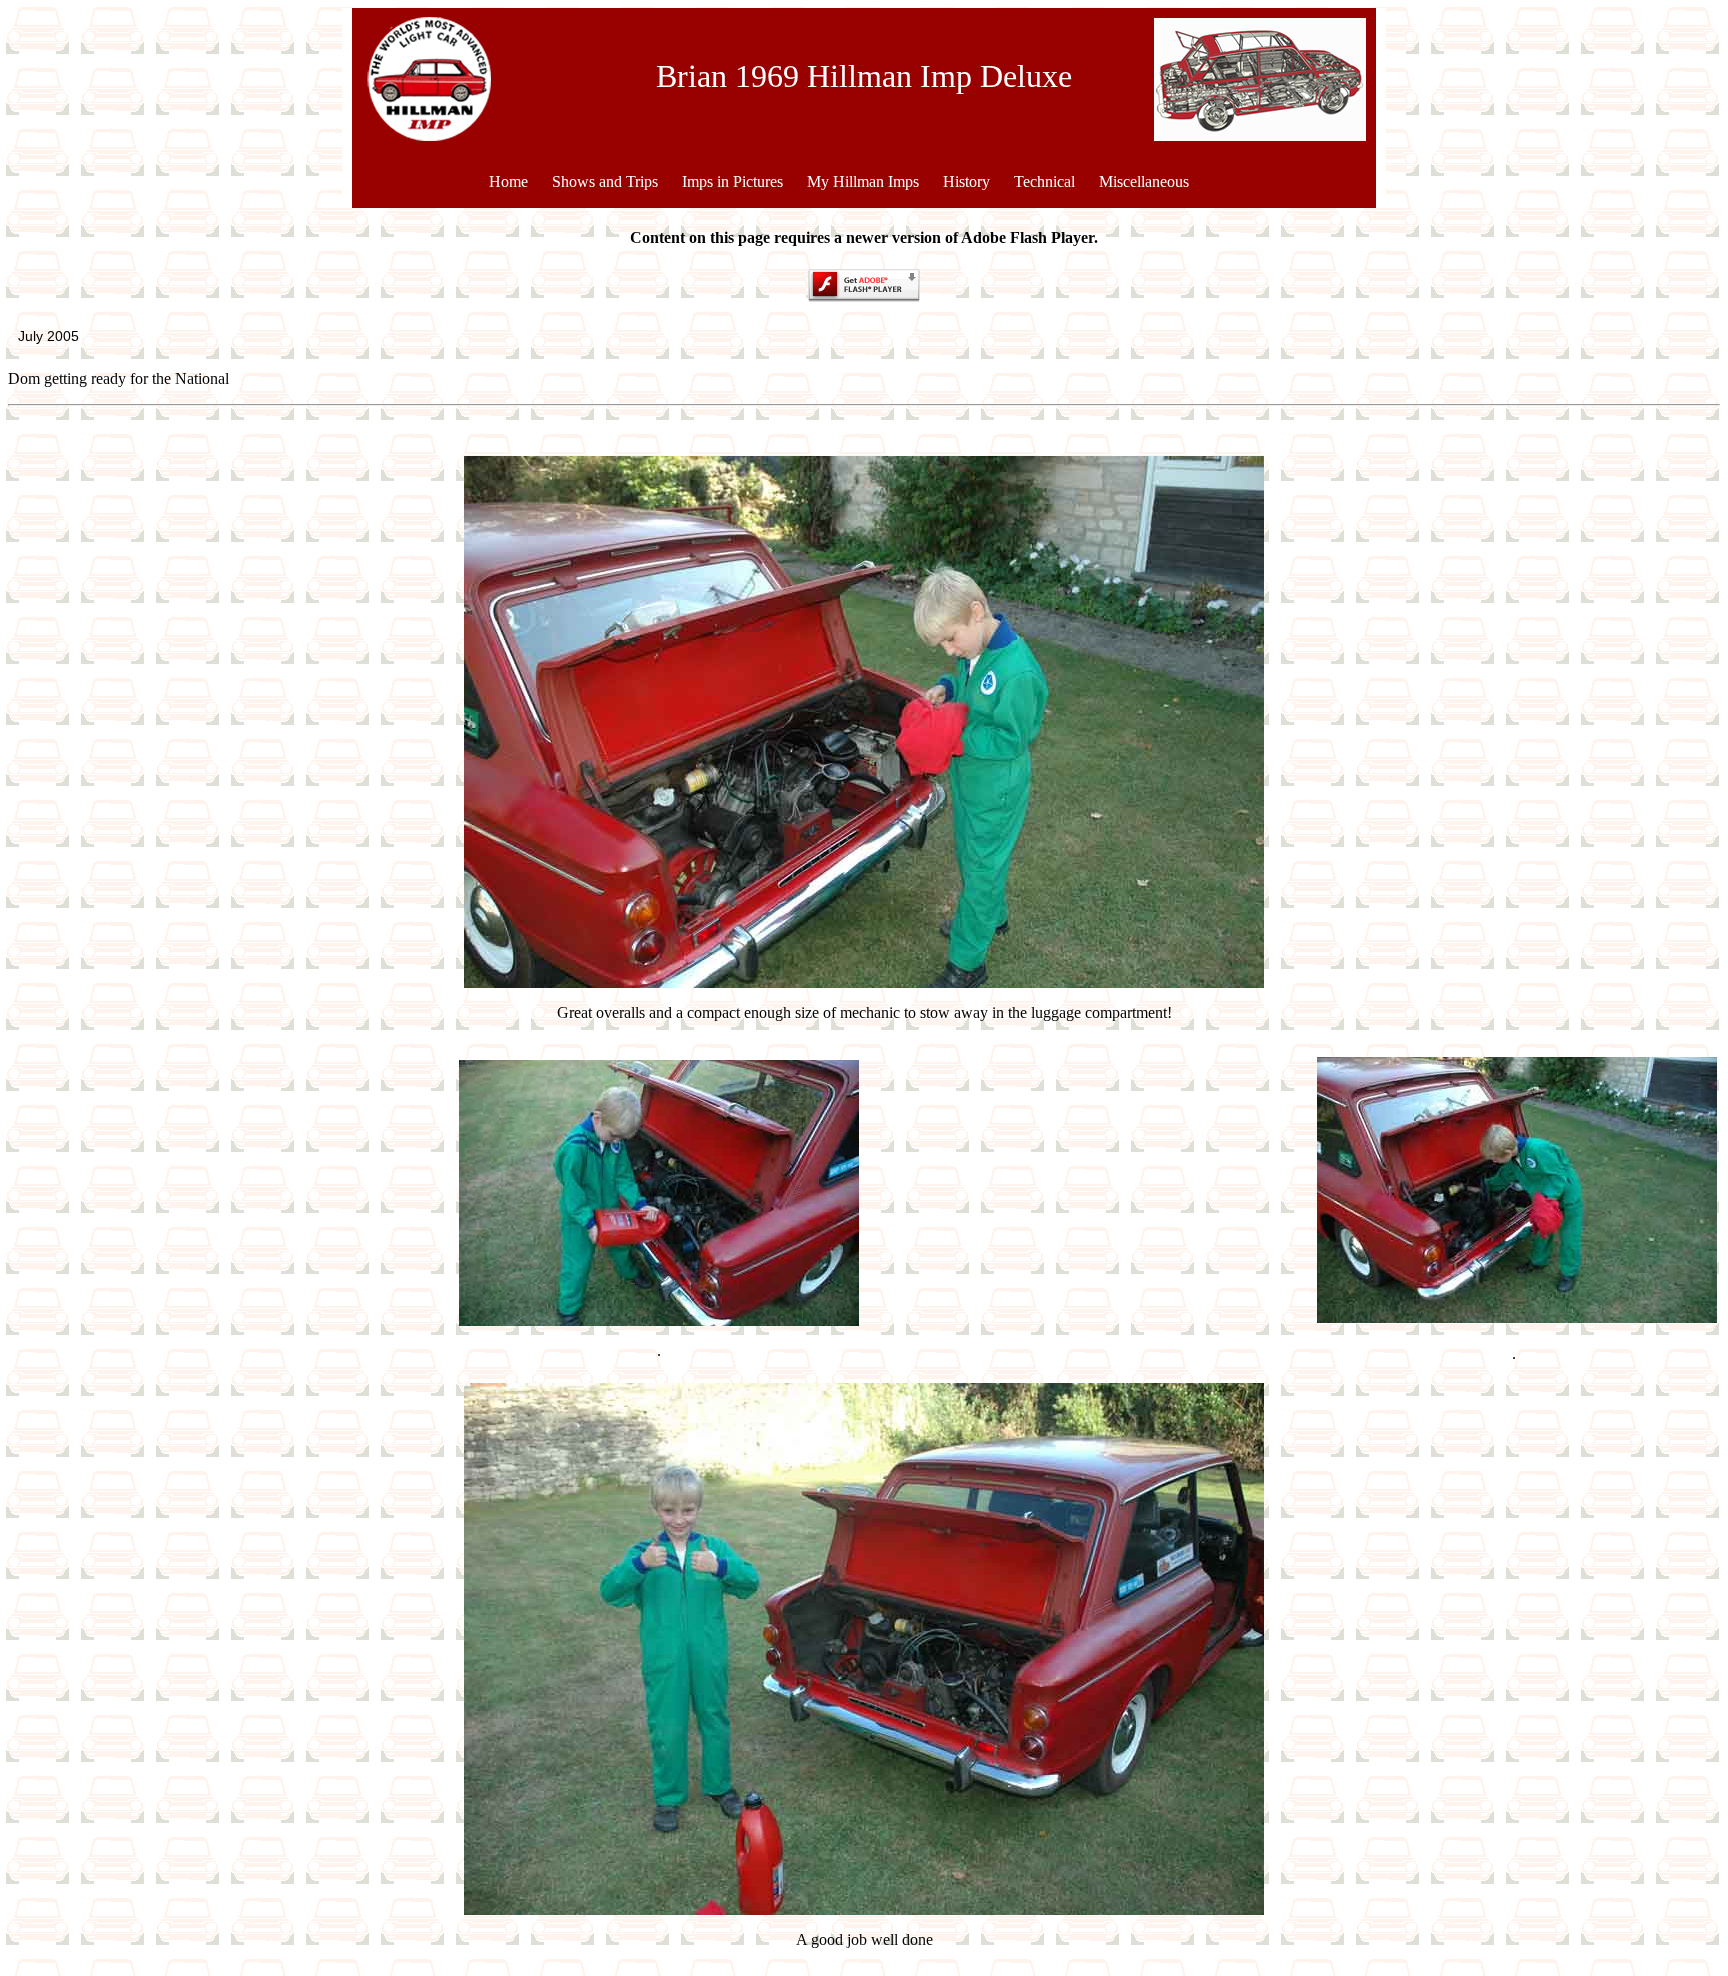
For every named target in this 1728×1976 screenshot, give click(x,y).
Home (508, 181)
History (966, 181)
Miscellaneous (1144, 181)
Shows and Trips (605, 181)
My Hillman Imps (863, 181)
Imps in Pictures (732, 181)
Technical (1044, 181)
